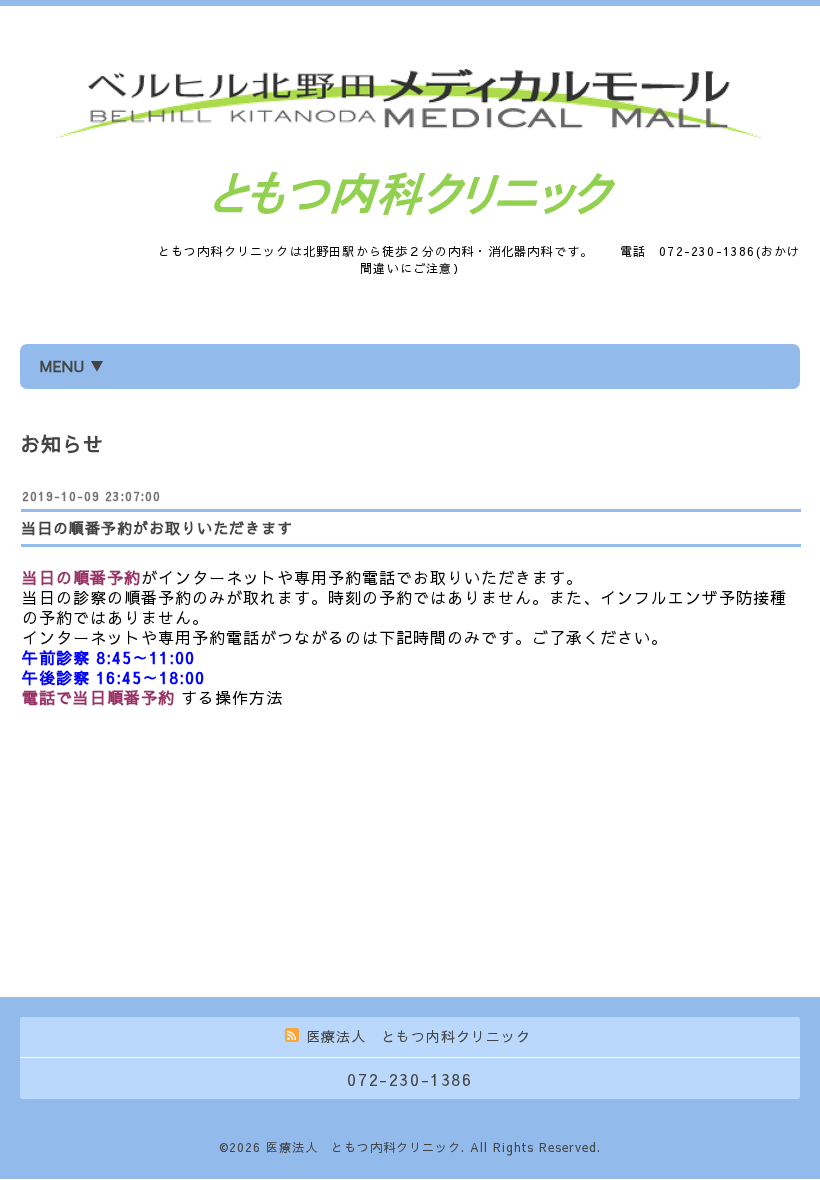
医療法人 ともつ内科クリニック (363, 1147)
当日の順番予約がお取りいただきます (157, 527)
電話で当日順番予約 (98, 697)
